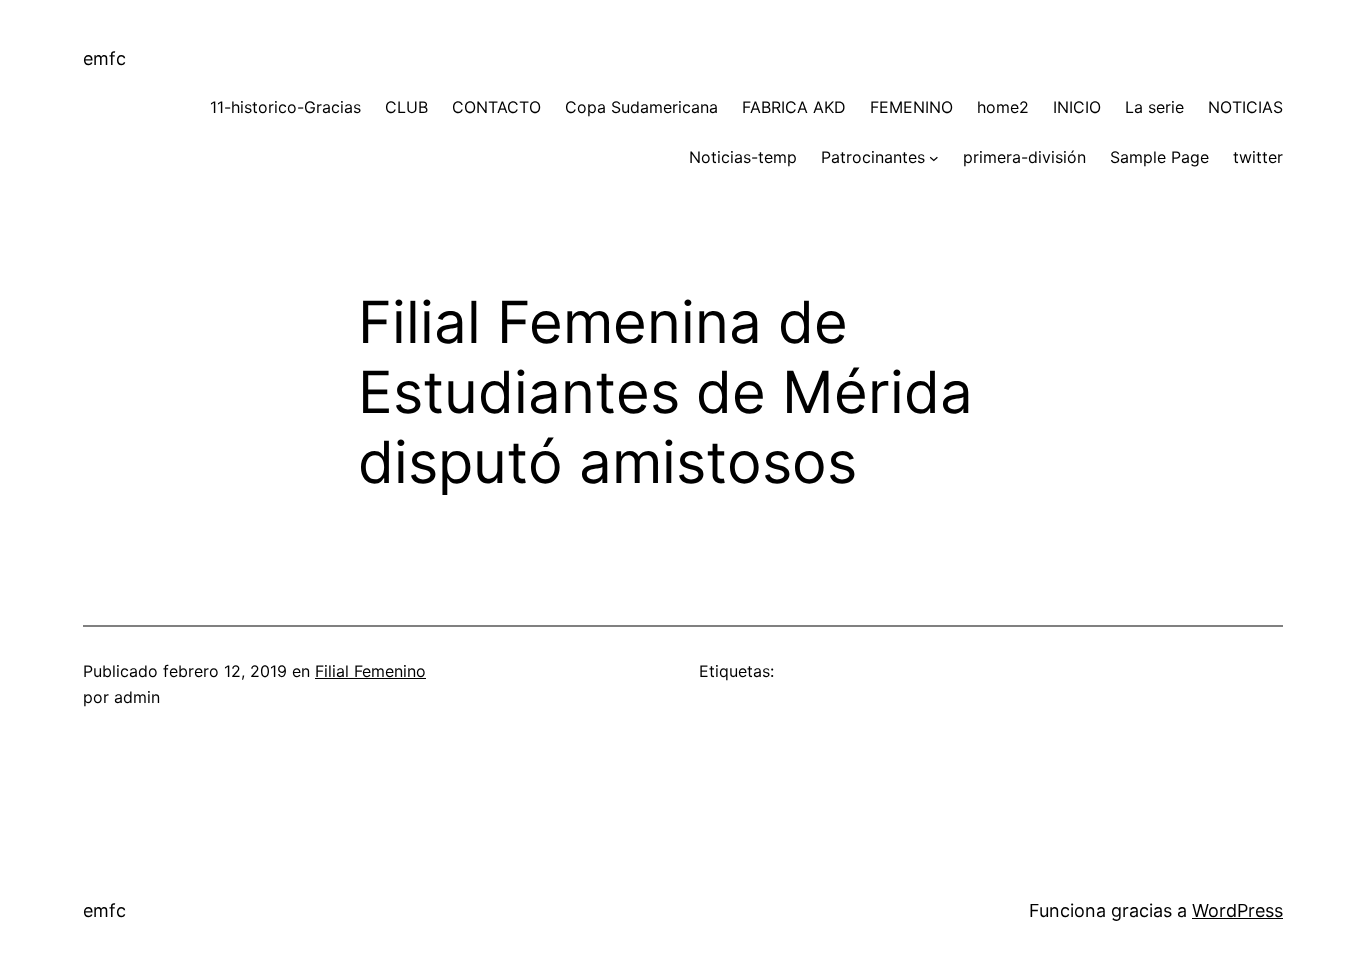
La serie (1154, 107)
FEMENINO (911, 107)
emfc (104, 58)
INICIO (1077, 107)
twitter (1258, 157)
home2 (1003, 107)
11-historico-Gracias (285, 107)
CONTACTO (496, 107)
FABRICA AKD (794, 107)
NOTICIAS (1245, 107)
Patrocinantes (873, 157)
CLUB (406, 107)
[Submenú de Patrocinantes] (934, 158)
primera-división (1024, 157)
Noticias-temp (743, 157)
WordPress (1237, 910)
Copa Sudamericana (641, 107)
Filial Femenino (370, 671)
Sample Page (1159, 157)
